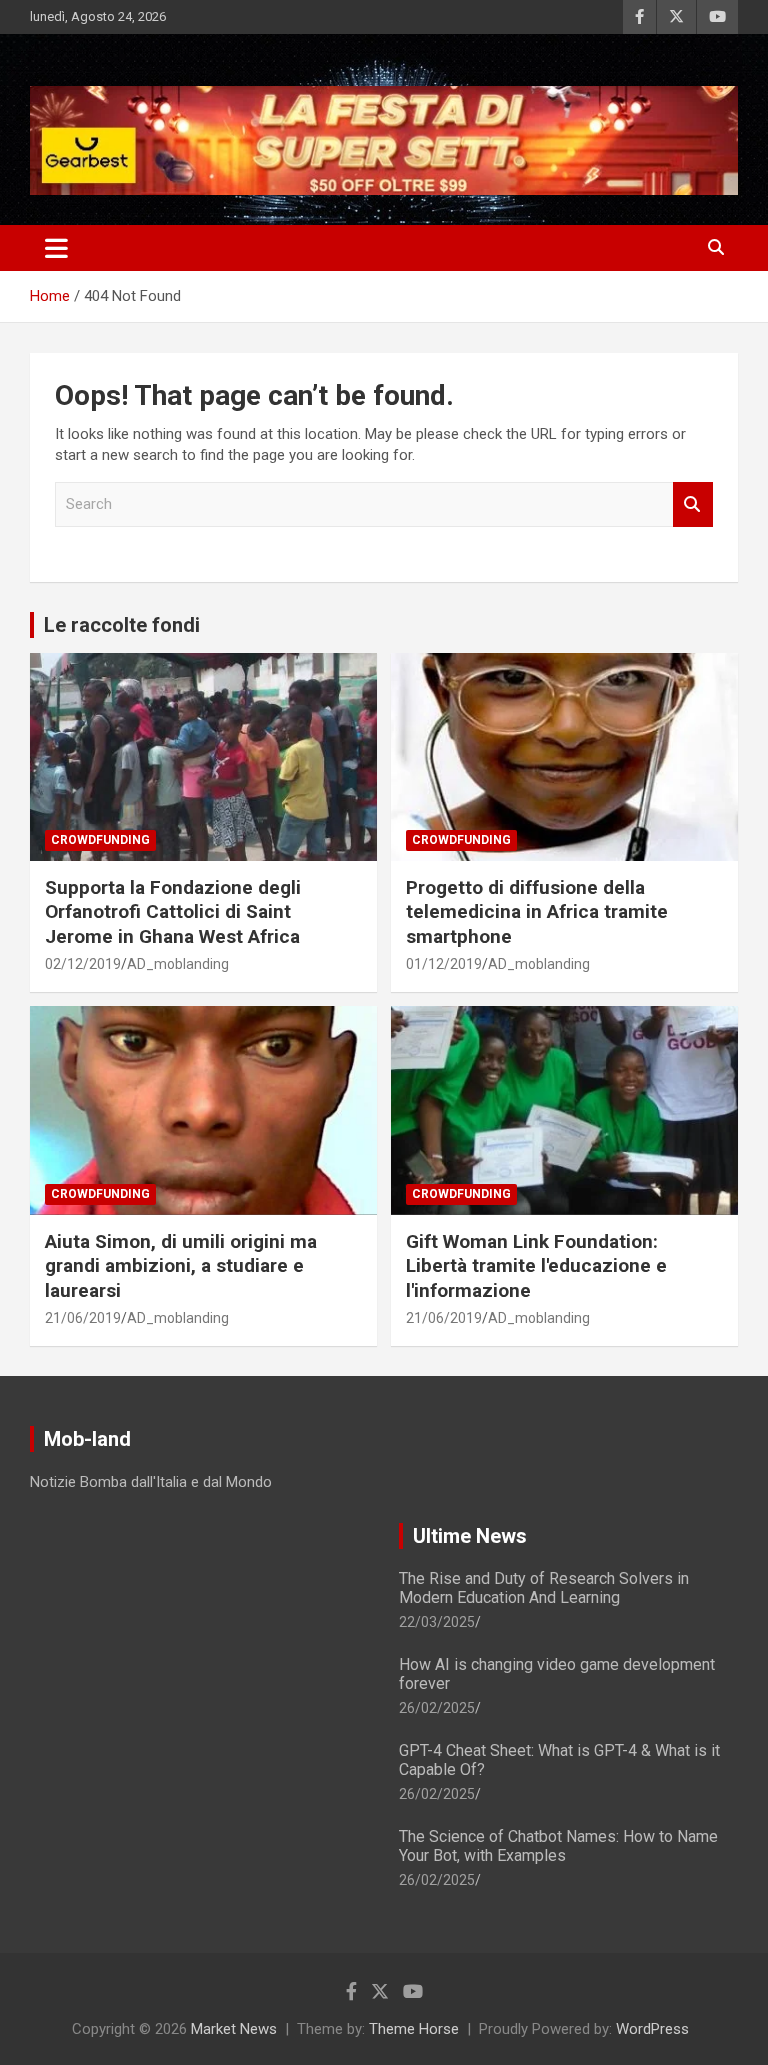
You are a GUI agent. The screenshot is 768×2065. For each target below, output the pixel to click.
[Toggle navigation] (56, 248)
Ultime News (470, 1536)
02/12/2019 (83, 964)
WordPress (652, 2029)
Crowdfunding (100, 840)
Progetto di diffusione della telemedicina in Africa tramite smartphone (537, 912)
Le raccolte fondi (122, 625)
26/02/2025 (437, 1708)
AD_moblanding (178, 964)
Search (693, 504)
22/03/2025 (437, 1622)
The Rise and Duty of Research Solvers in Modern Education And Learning (544, 1588)
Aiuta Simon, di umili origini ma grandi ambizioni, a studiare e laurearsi (181, 1266)
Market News (234, 2029)
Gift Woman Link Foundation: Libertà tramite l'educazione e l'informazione (536, 1266)
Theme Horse (414, 2029)
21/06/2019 (83, 1318)
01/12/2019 (444, 964)
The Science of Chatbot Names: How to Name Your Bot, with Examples (558, 1846)
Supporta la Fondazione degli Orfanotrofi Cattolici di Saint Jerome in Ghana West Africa (173, 912)
